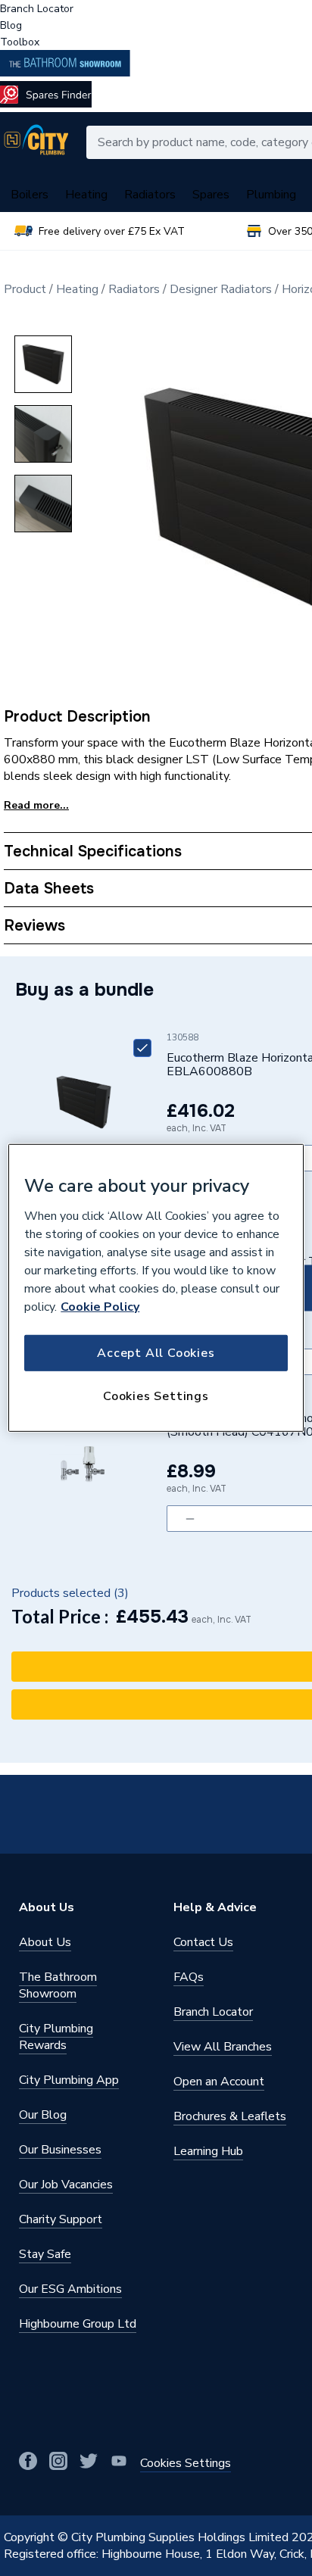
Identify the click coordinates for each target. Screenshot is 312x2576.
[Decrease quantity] (190, 1519)
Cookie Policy (100, 1306)
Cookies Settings (156, 1396)
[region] (156, 1288)
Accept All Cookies (156, 1352)
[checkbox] (142, 1048)
